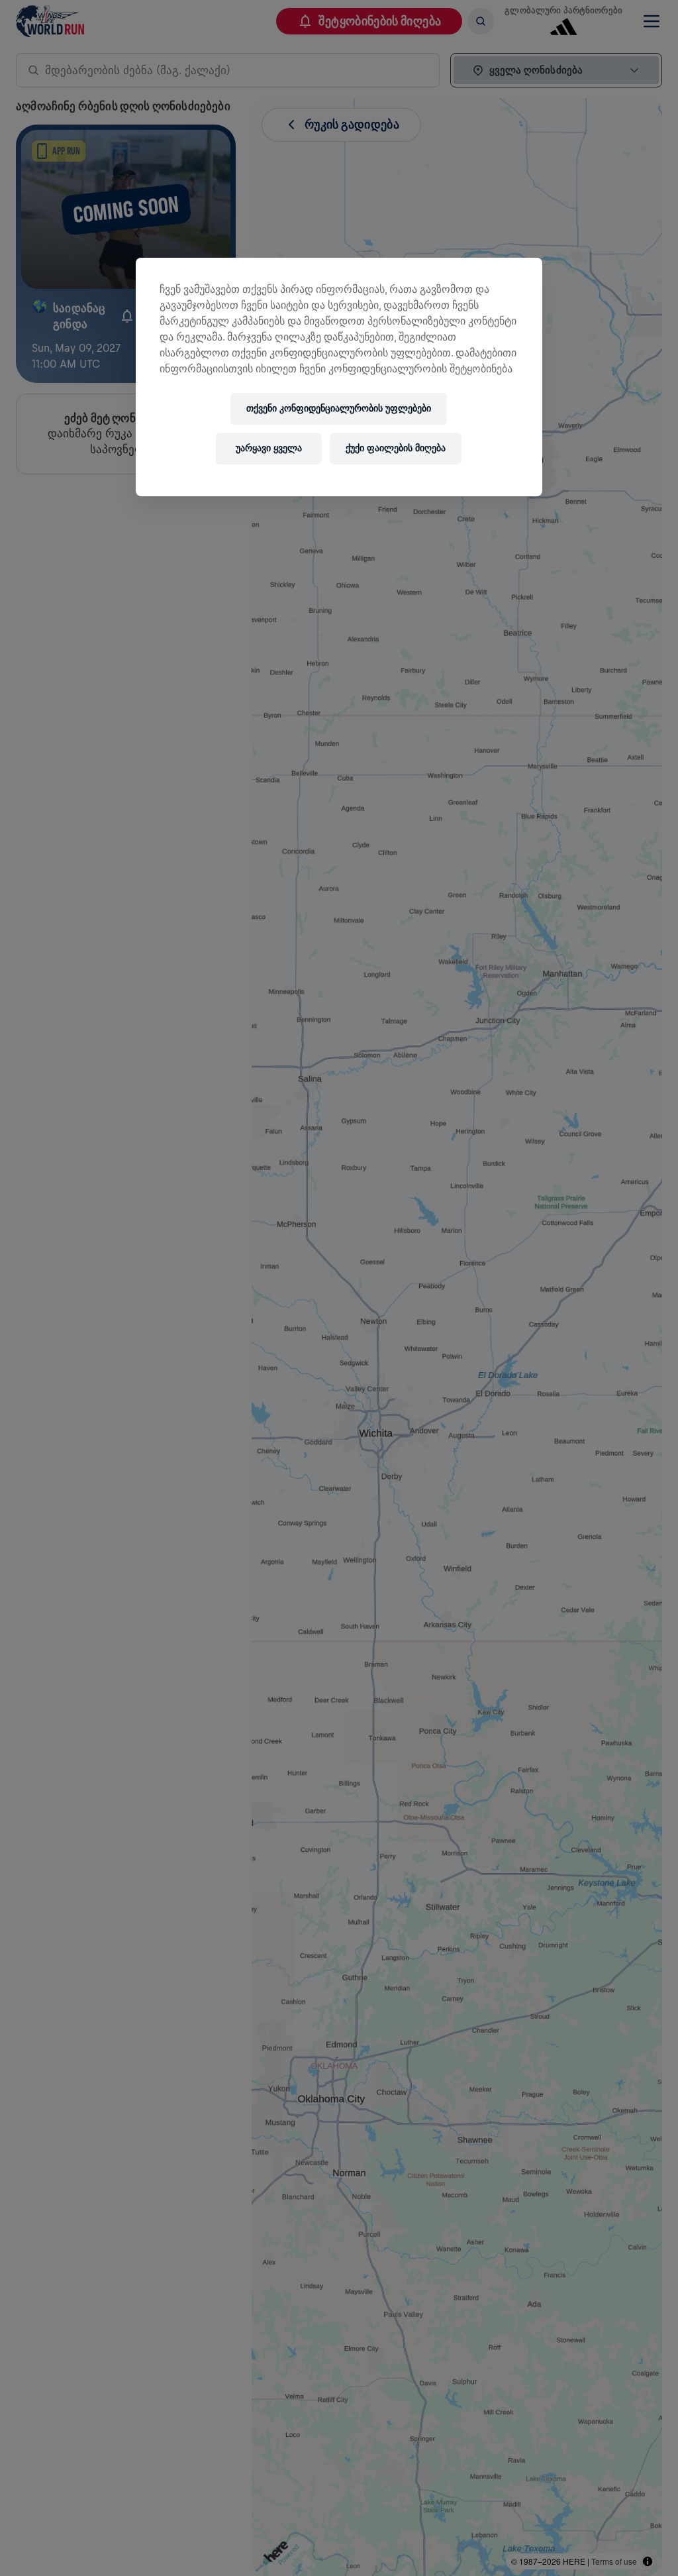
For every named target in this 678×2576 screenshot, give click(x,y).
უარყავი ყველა (269, 448)
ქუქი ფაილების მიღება (396, 448)
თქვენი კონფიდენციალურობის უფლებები (339, 408)
